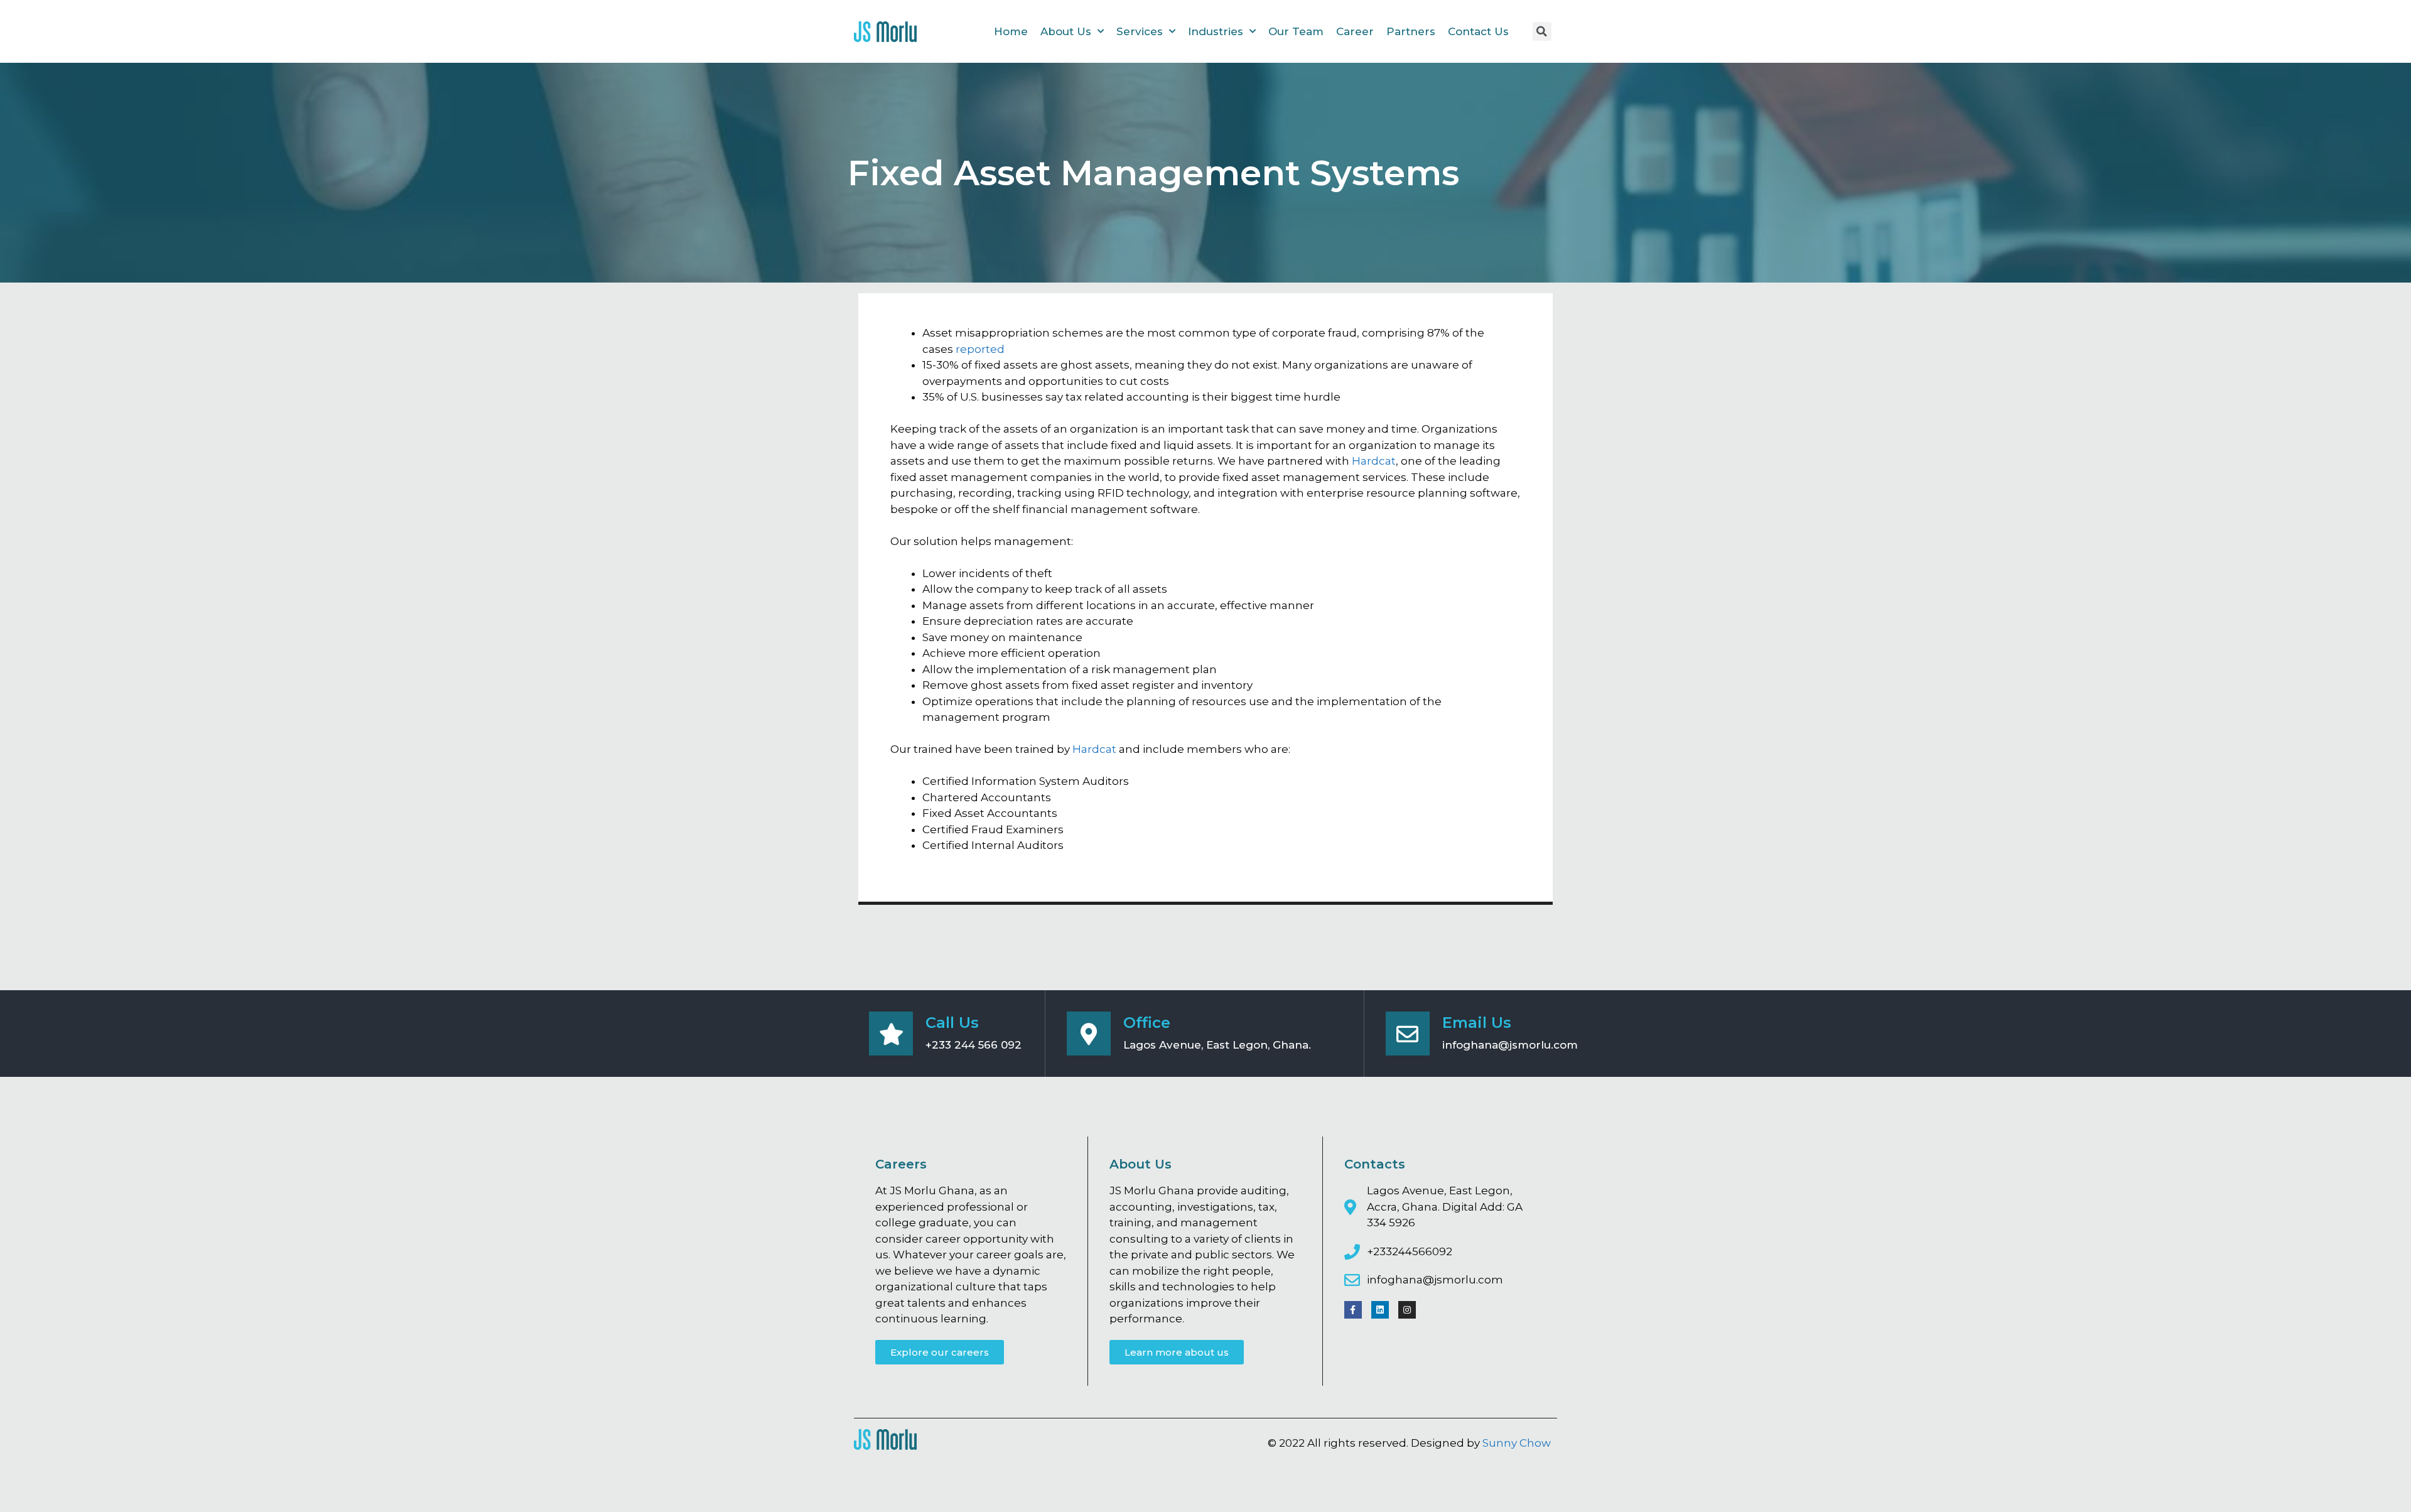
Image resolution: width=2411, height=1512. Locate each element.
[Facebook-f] (1353, 1310)
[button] (940, 1352)
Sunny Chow (1517, 1443)
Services (1140, 31)
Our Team (1296, 31)
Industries (1216, 31)
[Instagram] (1407, 1310)
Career (1355, 31)
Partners (1411, 31)
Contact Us (1478, 31)
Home (1011, 31)
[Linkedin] (1380, 1310)
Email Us (1477, 1023)
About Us (1066, 31)
